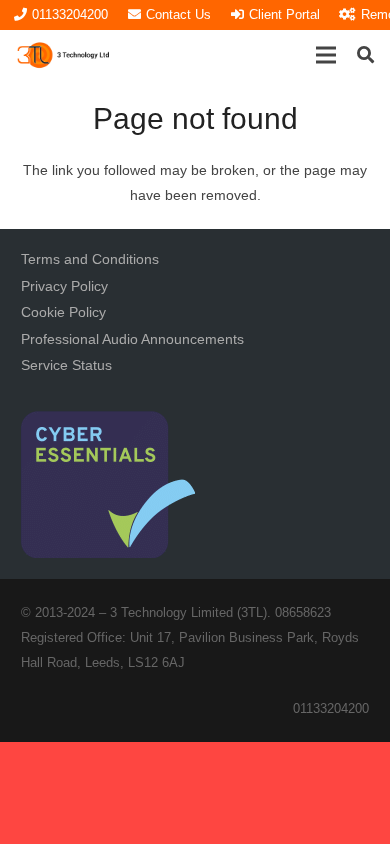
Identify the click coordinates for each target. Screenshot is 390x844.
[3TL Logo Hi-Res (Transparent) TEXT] (64, 55)
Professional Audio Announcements (132, 339)
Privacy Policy (64, 286)
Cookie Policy (63, 312)
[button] (326, 55)
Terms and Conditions (90, 259)
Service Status (66, 365)
